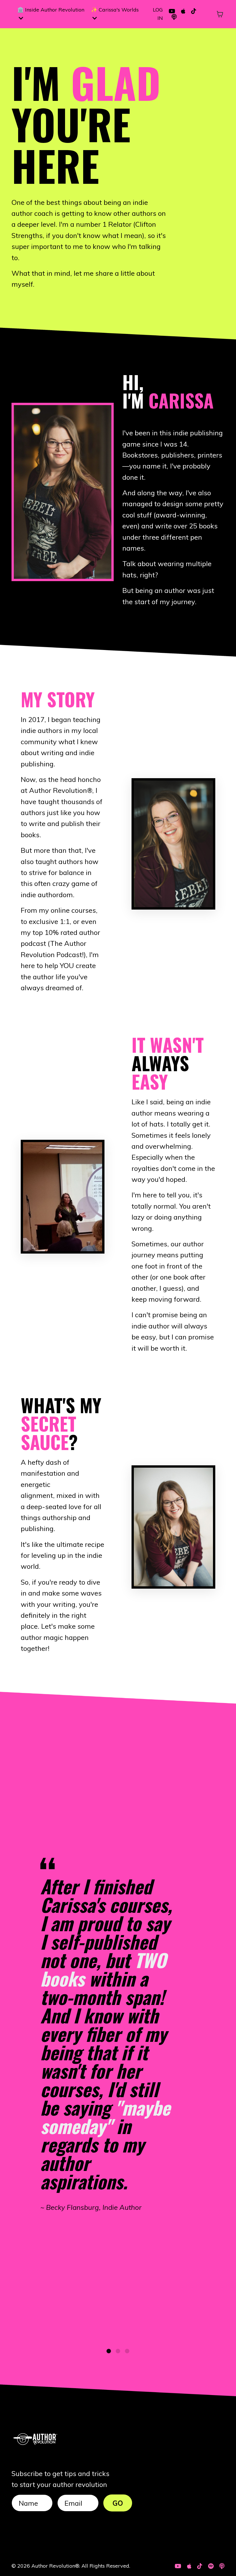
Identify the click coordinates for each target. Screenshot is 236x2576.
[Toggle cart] (220, 14)
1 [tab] (109, 2351)
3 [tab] (127, 2351)
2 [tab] (118, 2351)
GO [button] (118, 2503)
